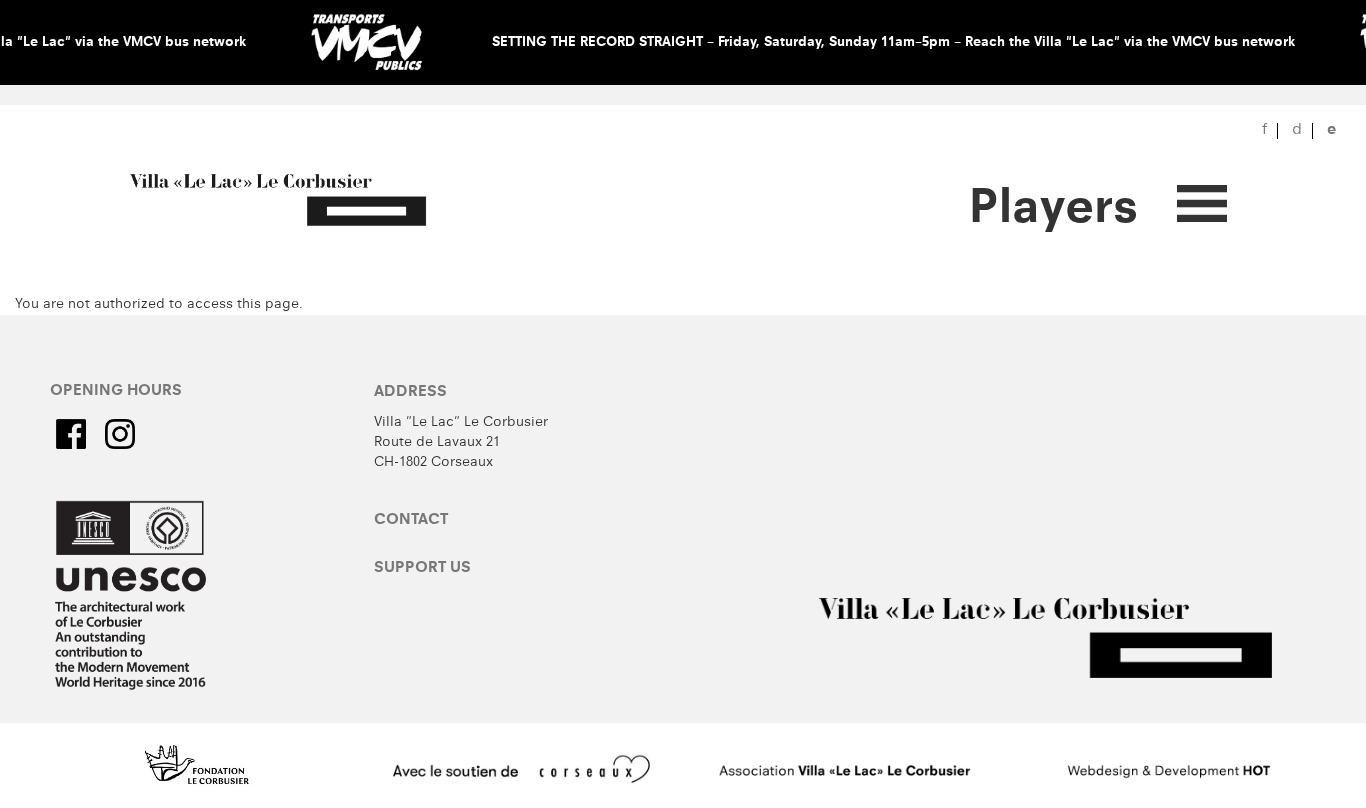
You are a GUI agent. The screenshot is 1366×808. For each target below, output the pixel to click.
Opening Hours (116, 392)
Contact (411, 521)
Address (410, 393)
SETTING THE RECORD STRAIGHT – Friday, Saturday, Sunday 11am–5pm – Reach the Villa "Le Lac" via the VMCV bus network (893, 43)
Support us (422, 569)
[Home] (293, 201)
